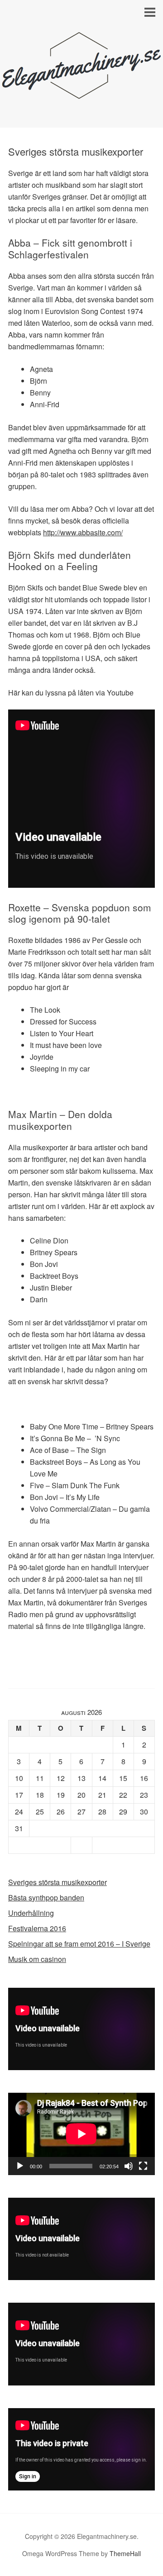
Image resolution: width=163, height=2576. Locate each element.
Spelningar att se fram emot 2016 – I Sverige (79, 1944)
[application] (81, 2029)
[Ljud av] (129, 2166)
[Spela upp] (20, 2166)
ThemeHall (125, 2553)
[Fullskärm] (143, 2166)
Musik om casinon (37, 1959)
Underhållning (31, 1913)
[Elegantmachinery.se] (81, 94)
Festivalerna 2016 (37, 1928)
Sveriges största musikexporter (58, 1882)
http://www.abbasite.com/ (83, 532)
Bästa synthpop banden (46, 1897)
